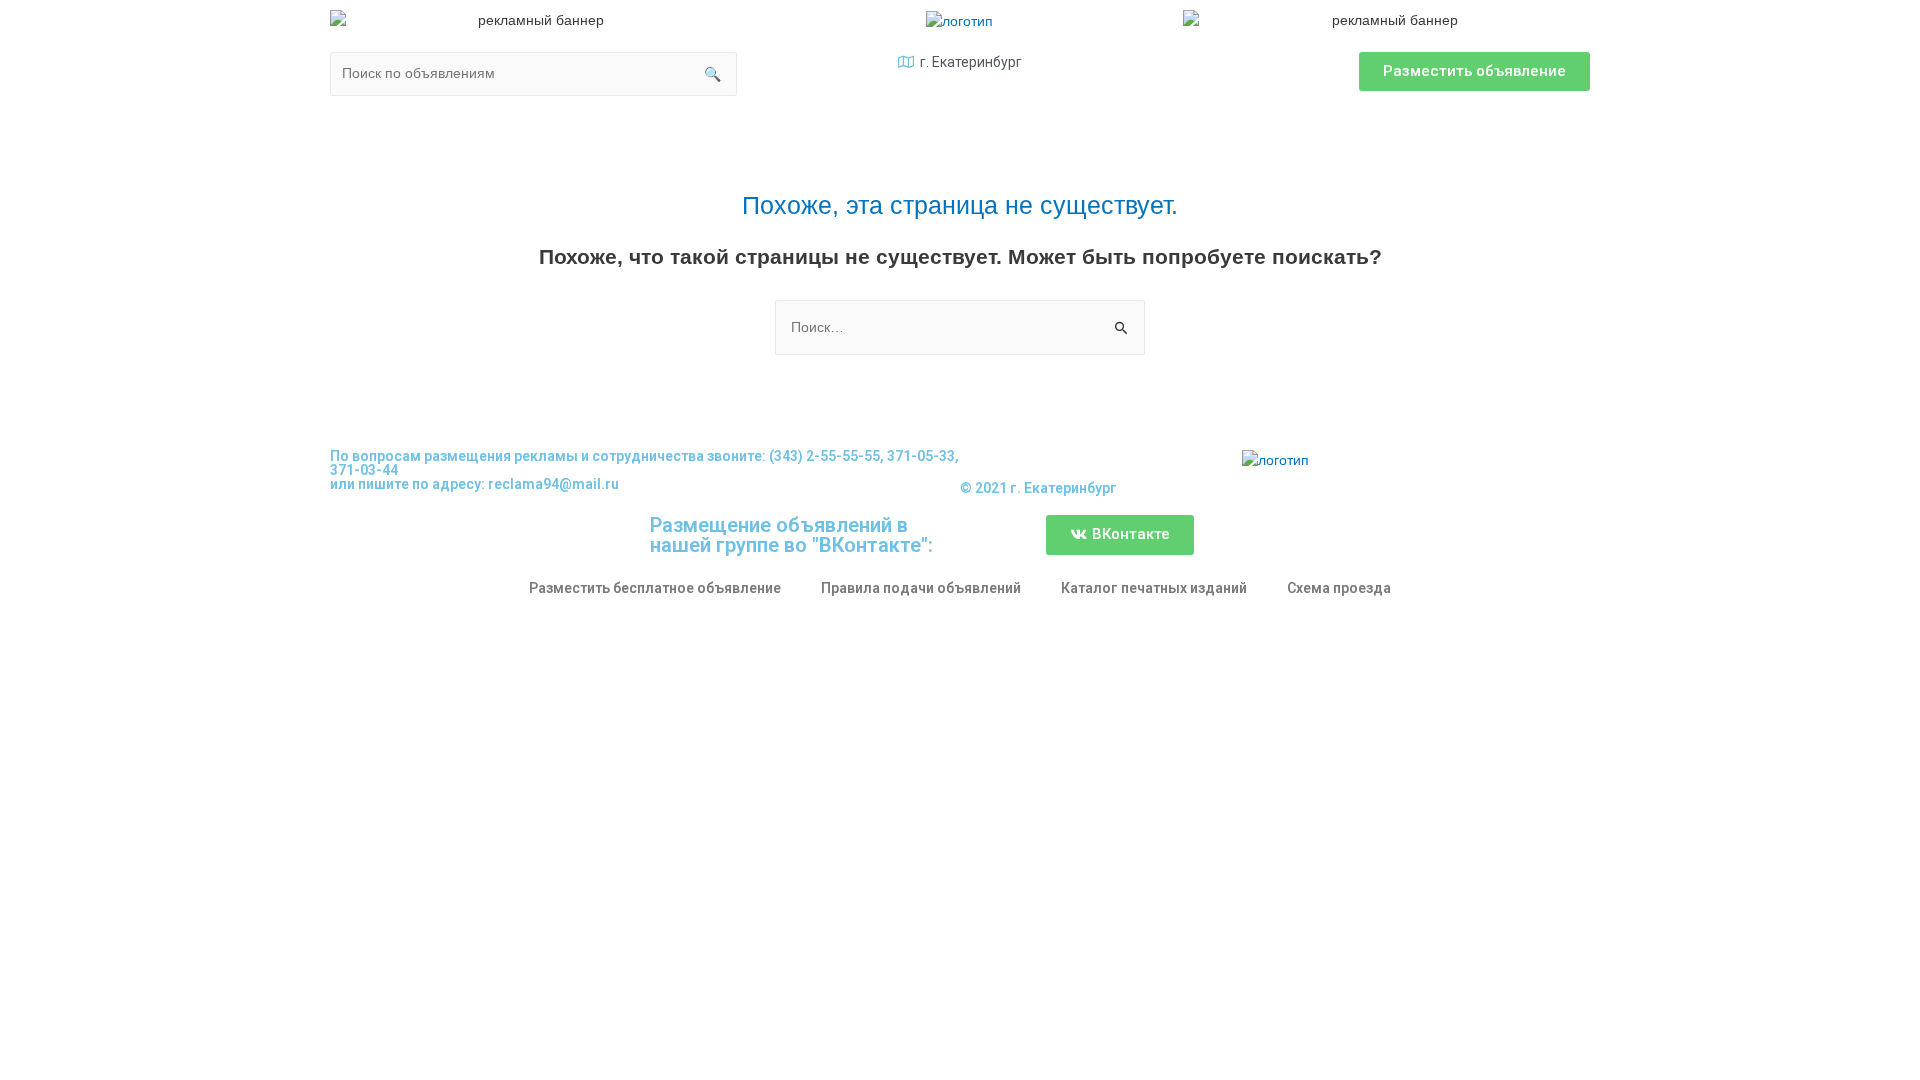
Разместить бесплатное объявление (655, 588)
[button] (1474, 71)
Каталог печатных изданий (1154, 588)
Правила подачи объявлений (921, 588)
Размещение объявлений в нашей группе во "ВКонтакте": (791, 535)
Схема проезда (1339, 588)
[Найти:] (960, 327)
